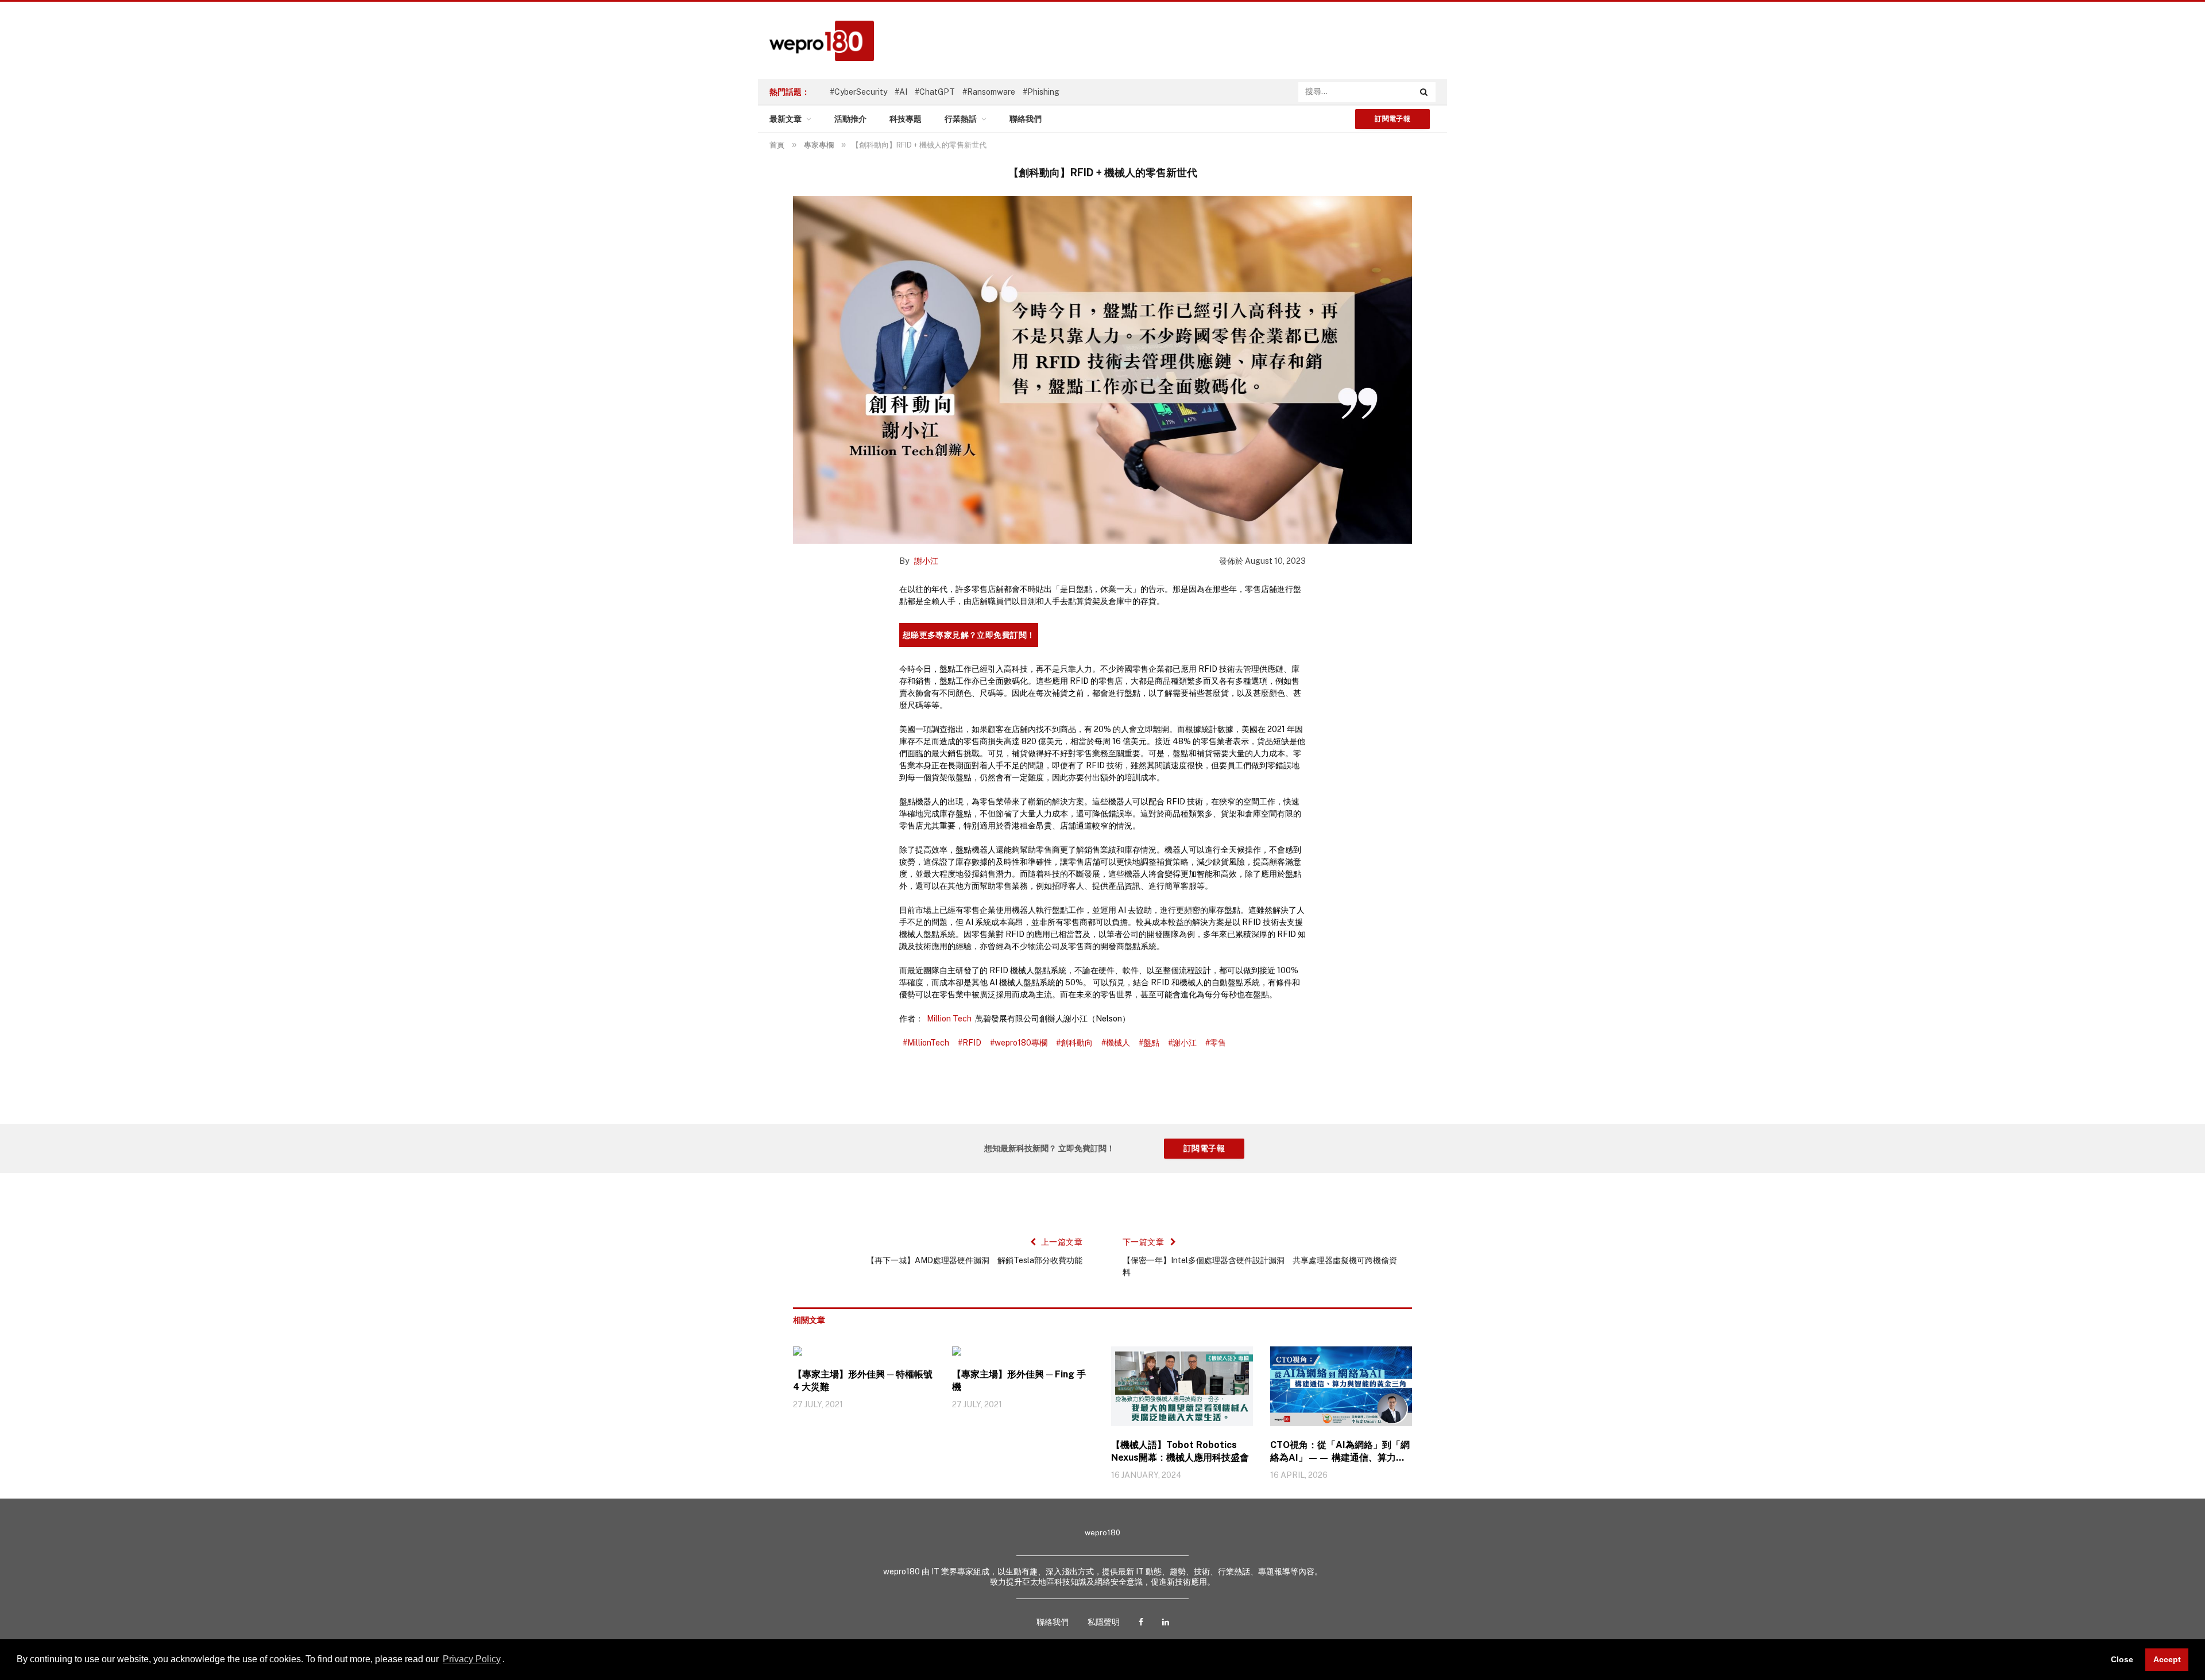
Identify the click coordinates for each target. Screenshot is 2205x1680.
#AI (901, 92)
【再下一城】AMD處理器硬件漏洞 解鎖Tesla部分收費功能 (974, 1260)
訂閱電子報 (1392, 119)
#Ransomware (989, 92)
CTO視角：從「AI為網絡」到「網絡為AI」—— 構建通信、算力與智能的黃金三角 (1340, 1452)
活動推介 (850, 119)
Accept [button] (2167, 1659)
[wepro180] (816, 41)
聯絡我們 (1026, 119)
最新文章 (786, 119)
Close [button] (2122, 1659)
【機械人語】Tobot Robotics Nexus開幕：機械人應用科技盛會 (1180, 1451)
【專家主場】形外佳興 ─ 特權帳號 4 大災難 (863, 1381)
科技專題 (906, 119)
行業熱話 (961, 119)
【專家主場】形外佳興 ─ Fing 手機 (1019, 1381)
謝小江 (926, 561)
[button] (509, 1660)
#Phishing (1041, 92)
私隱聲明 (1104, 1622)
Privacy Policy (472, 1659)
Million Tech (949, 1019)
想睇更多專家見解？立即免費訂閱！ (969, 635)
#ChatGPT (935, 92)
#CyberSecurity (858, 92)
